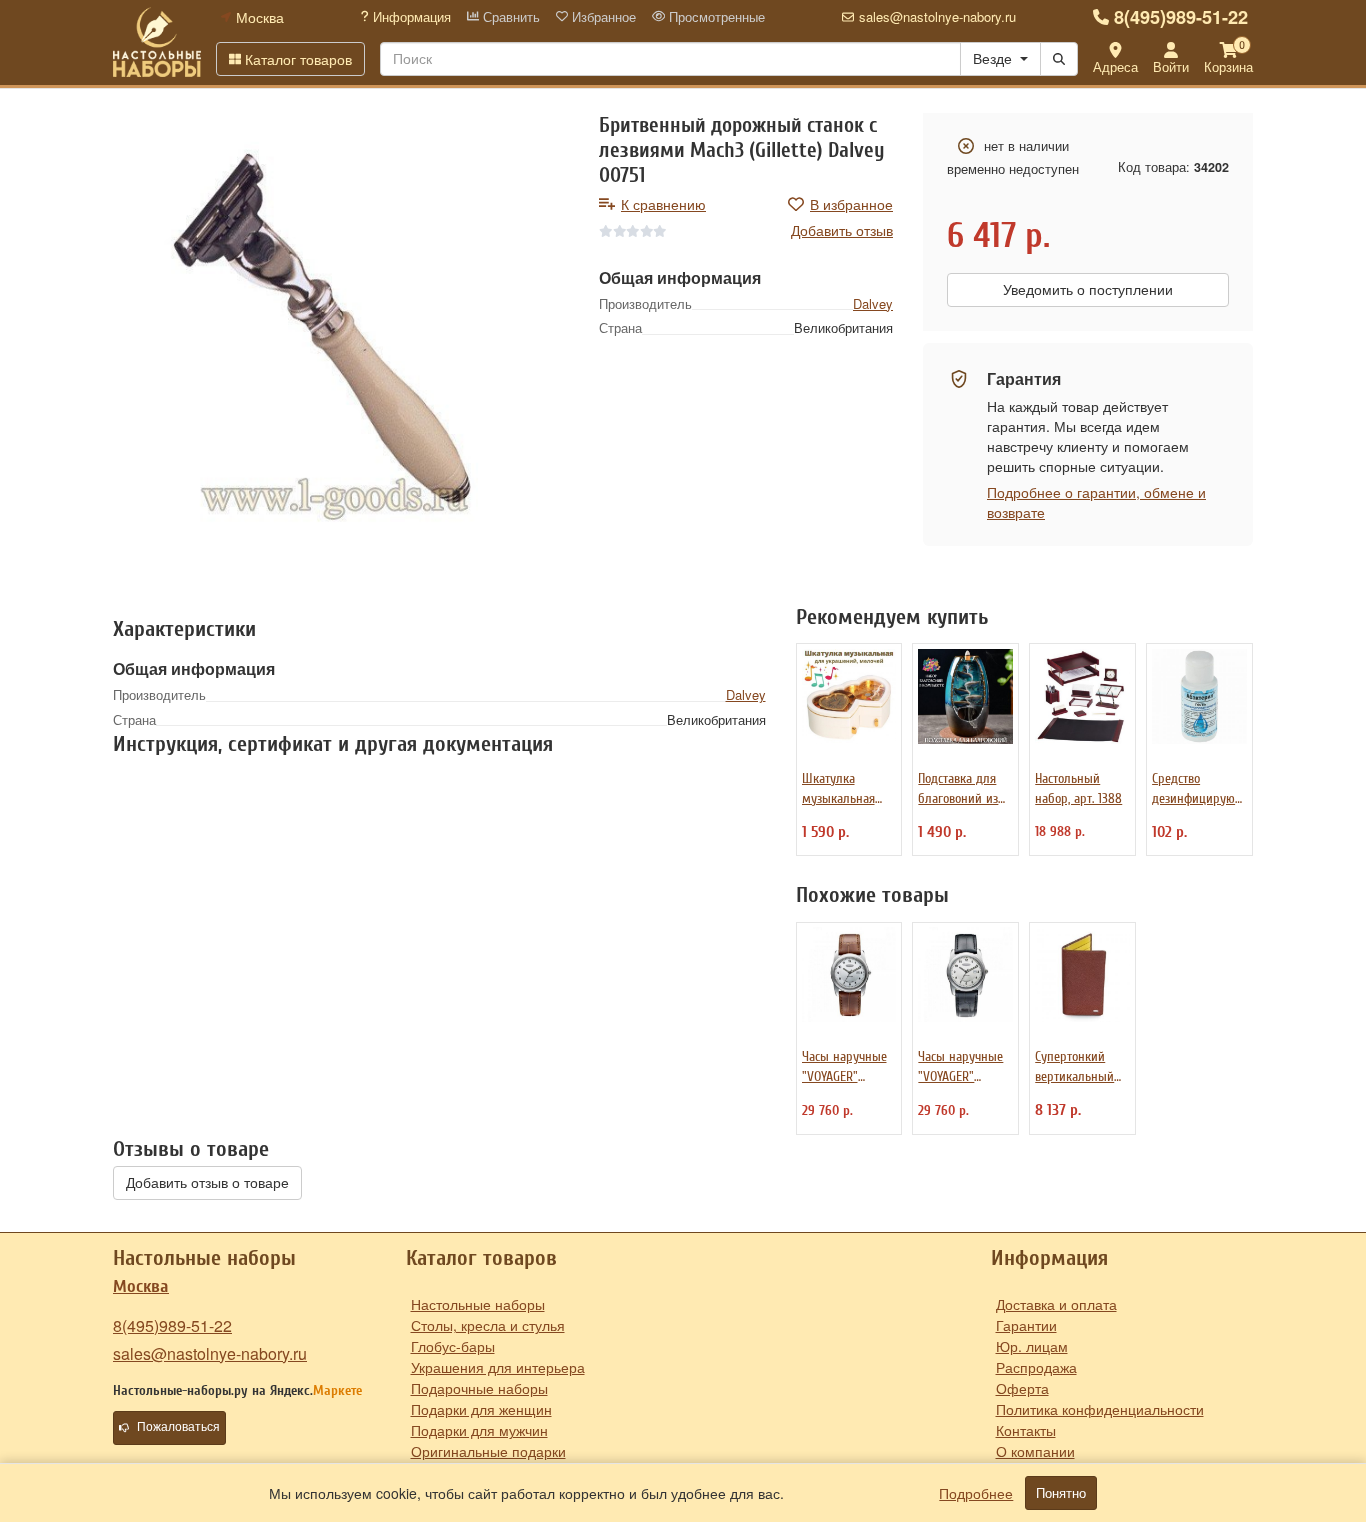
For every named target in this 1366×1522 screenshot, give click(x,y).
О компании (1035, 1451)
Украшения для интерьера (498, 1367)
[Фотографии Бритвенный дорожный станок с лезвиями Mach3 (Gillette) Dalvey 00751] (341, 341)
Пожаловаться (178, 1427)
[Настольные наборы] (157, 42)
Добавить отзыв (842, 230)
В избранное (851, 204)
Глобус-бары (453, 1346)
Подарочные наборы (479, 1388)
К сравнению (663, 204)
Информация (410, 17)
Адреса (1115, 66)
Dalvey (873, 303)
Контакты (1026, 1430)
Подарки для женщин (481, 1409)
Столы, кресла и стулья (488, 1325)
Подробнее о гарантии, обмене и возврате (1096, 502)
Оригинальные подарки (488, 1451)
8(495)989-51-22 (1181, 17)
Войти (1171, 66)
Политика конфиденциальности (1100, 1409)
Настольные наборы (478, 1304)
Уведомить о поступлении (1088, 290)
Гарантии (1026, 1325)
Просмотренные (715, 17)
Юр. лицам (1032, 1346)
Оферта (1022, 1388)
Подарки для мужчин (479, 1430)
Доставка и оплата (1056, 1304)
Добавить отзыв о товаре (207, 1183)
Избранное (602, 17)
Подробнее (976, 1493)
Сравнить (509, 17)
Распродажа (1036, 1367)
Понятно (1061, 1493)
